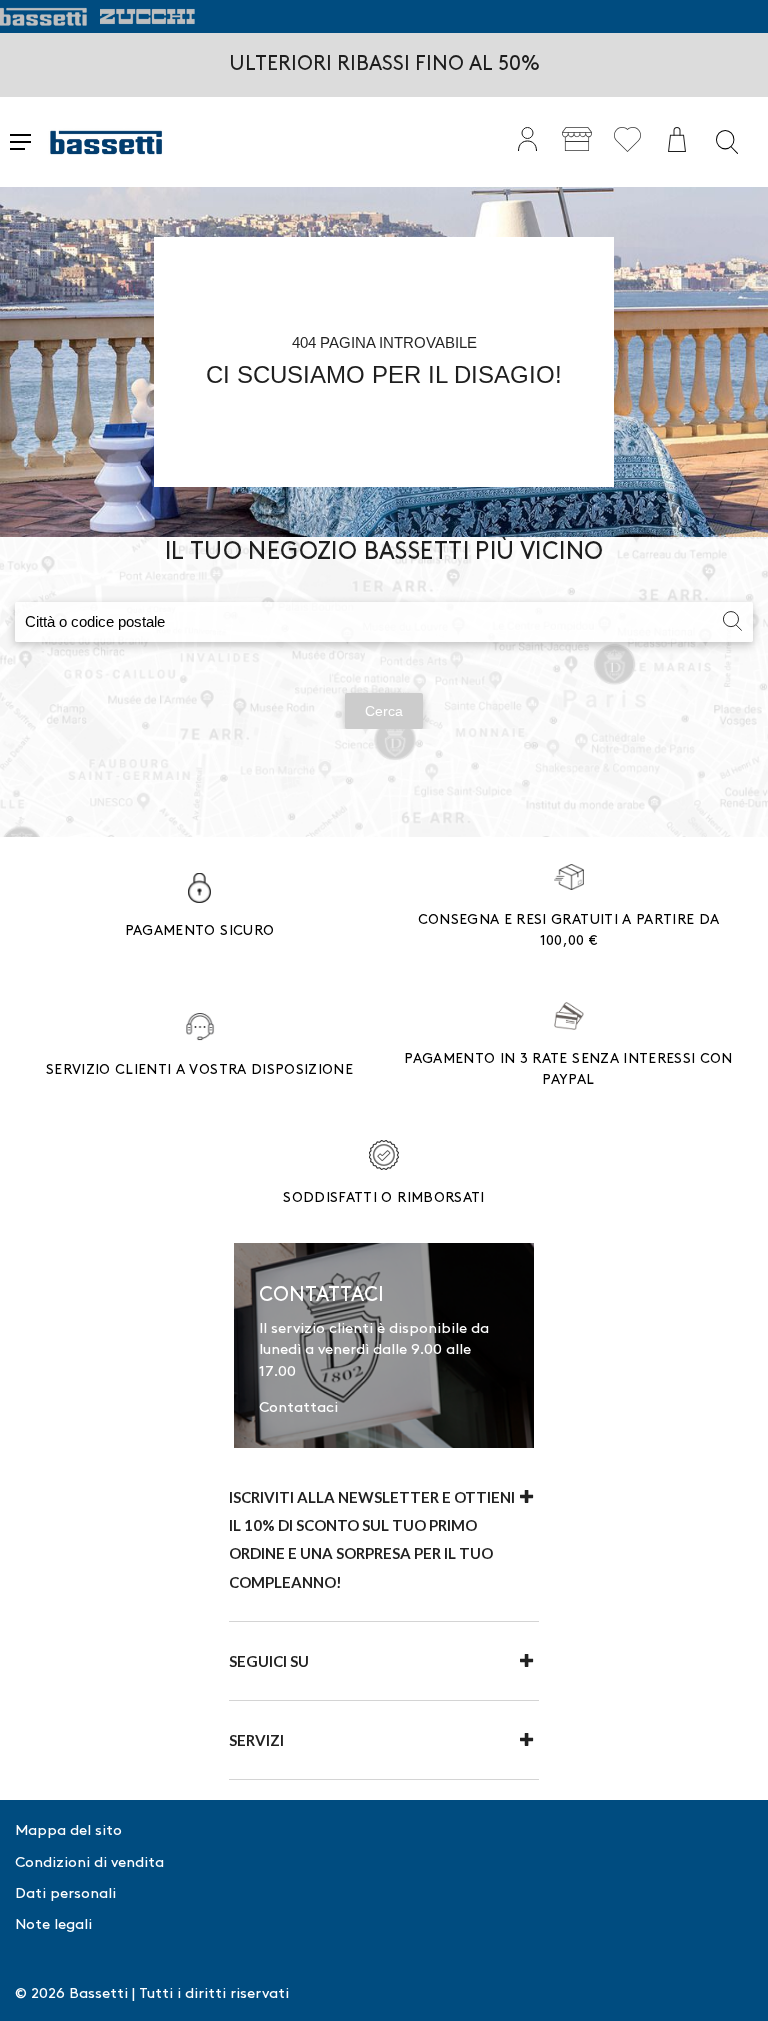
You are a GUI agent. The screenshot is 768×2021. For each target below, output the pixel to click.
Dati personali (65, 1894)
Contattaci (298, 1408)
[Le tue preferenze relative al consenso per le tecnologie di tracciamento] (733, 1986)
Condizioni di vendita (89, 1863)
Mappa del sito (68, 1831)
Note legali (53, 1925)
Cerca (384, 711)
